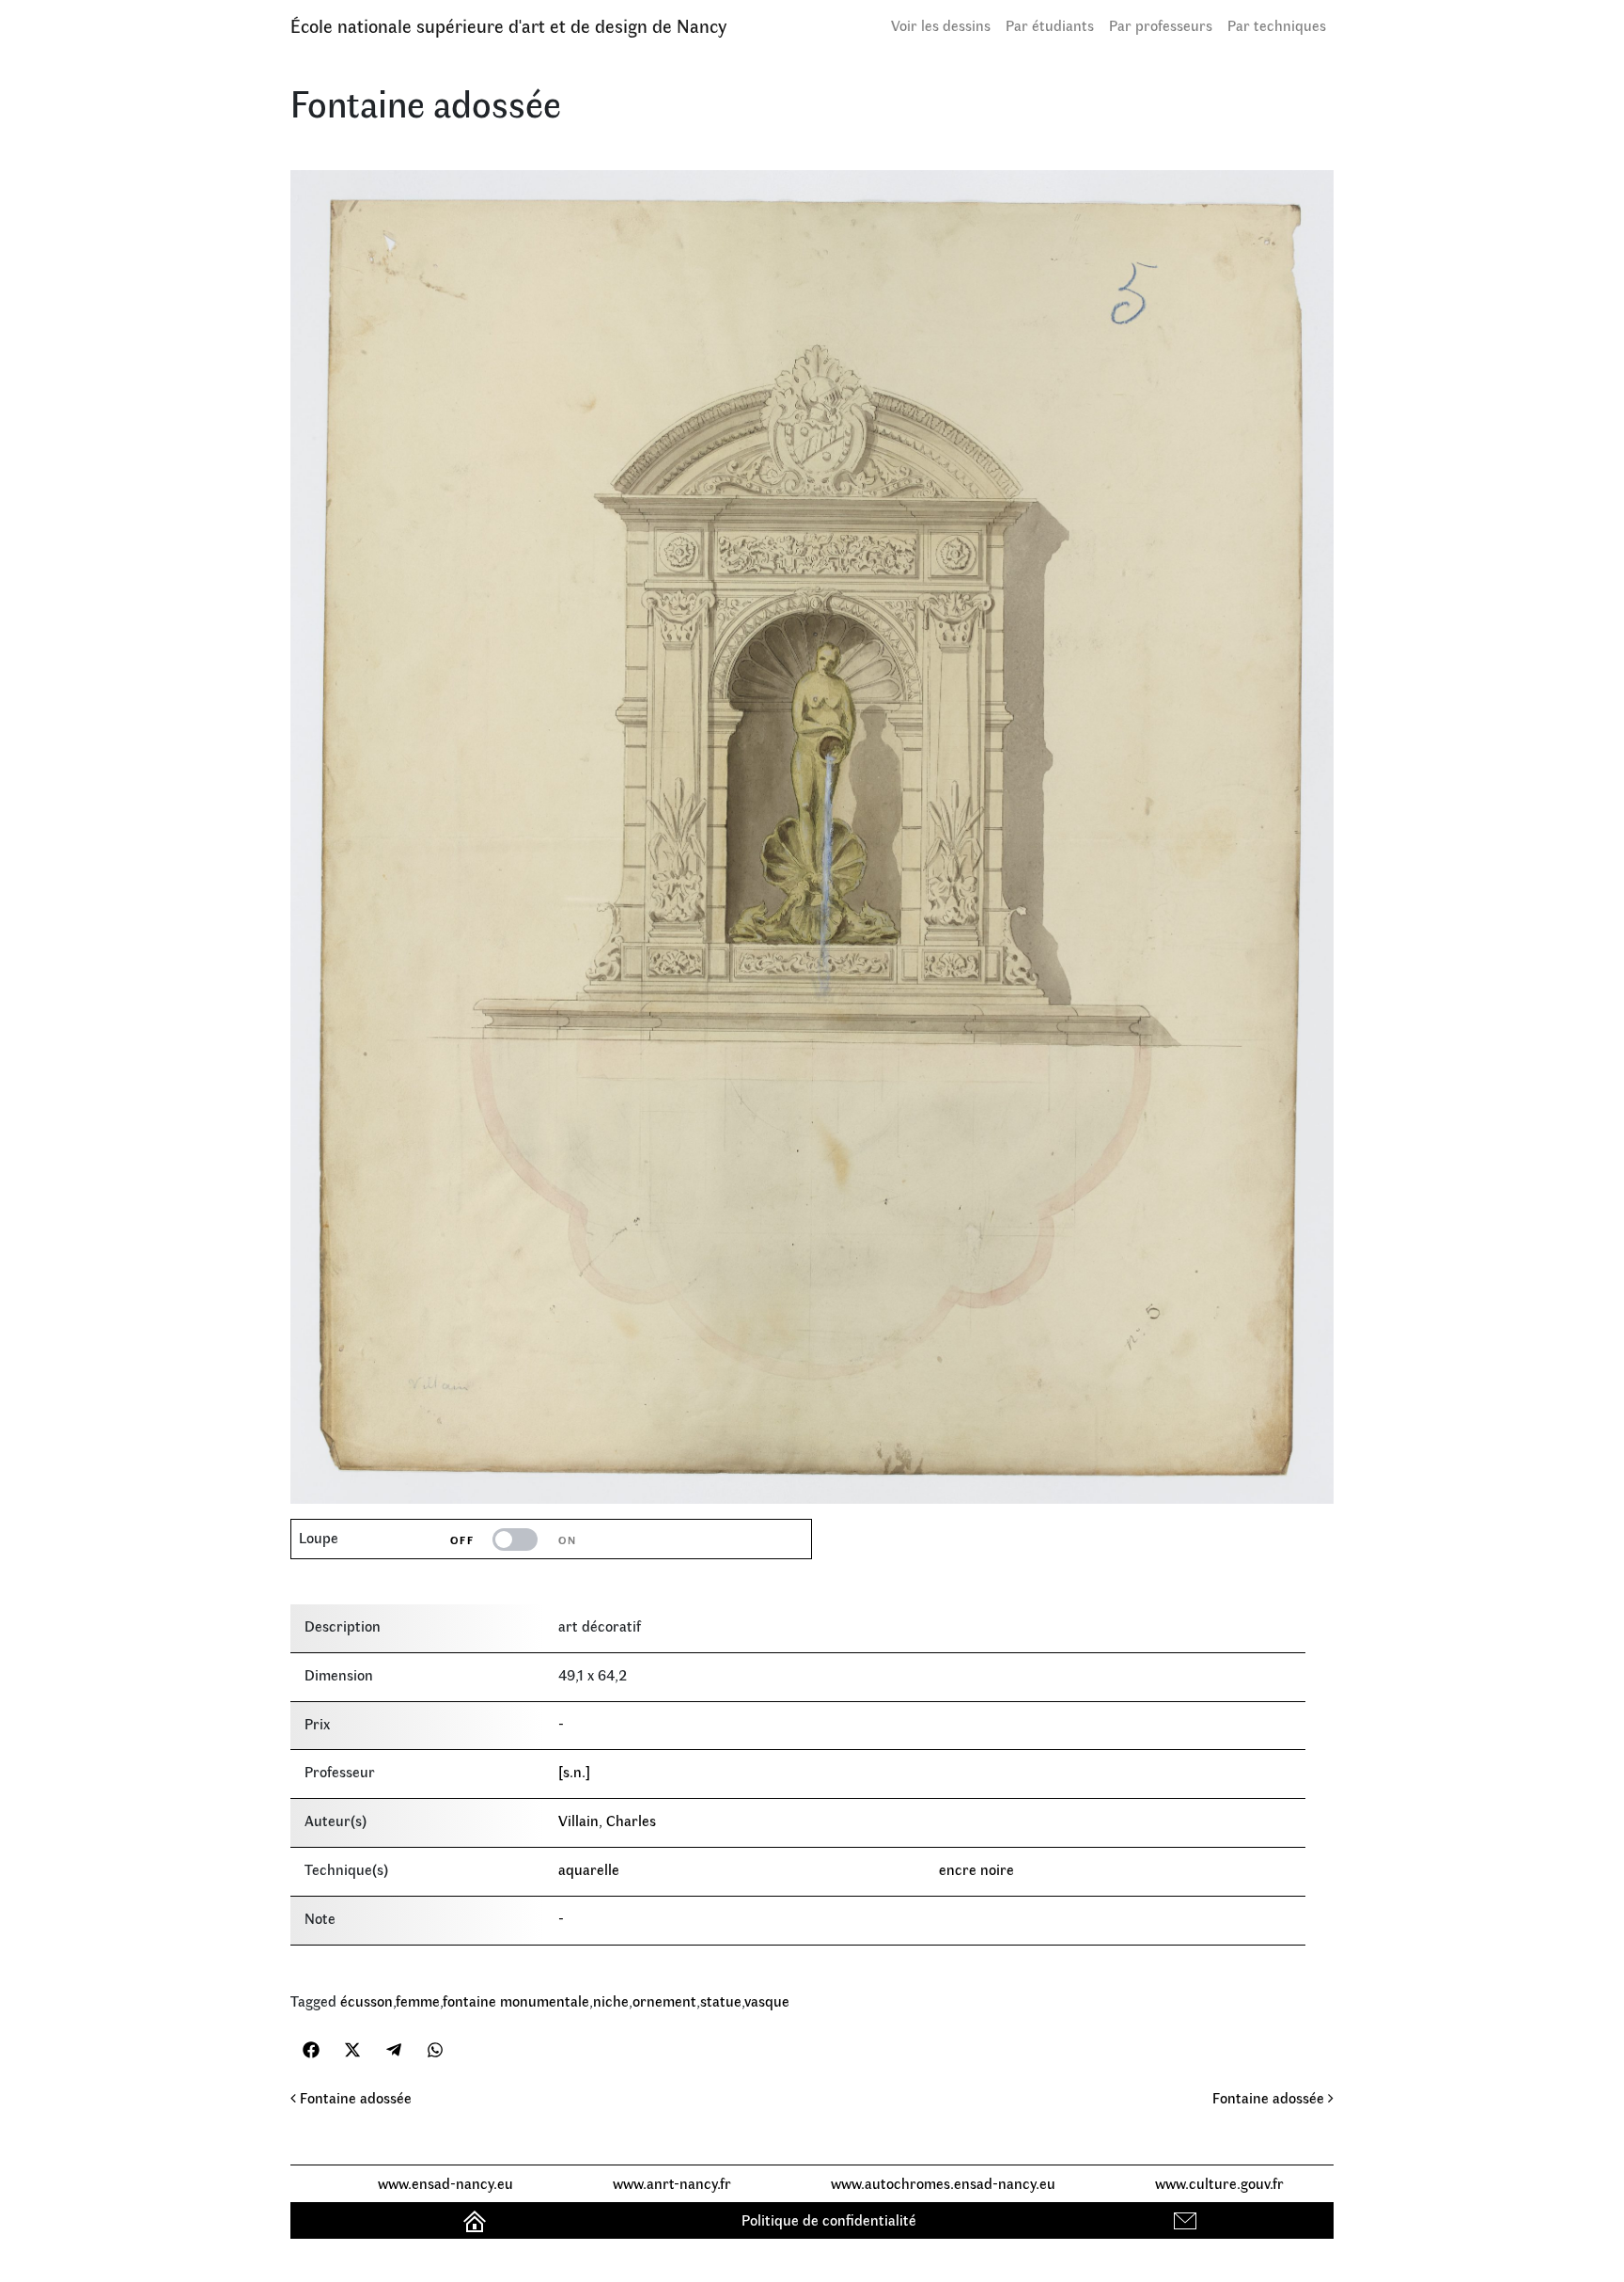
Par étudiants (1050, 25)
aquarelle (589, 1869)
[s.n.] (574, 1771)
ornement (664, 2001)
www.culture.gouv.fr (1219, 2183)
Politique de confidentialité (829, 2219)
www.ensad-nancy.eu (445, 2183)
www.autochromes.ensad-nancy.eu (943, 2183)
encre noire (976, 1869)
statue (721, 2001)
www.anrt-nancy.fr (672, 2183)
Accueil (477, 2219)
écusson (367, 2001)
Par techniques (1277, 25)
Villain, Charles (607, 1820)
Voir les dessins (941, 25)
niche (611, 2001)
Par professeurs (1161, 25)
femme (418, 2001)
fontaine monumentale (516, 2001)
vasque (767, 2001)
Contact (1187, 2219)
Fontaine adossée (354, 2097)
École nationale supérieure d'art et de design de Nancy (508, 25)
